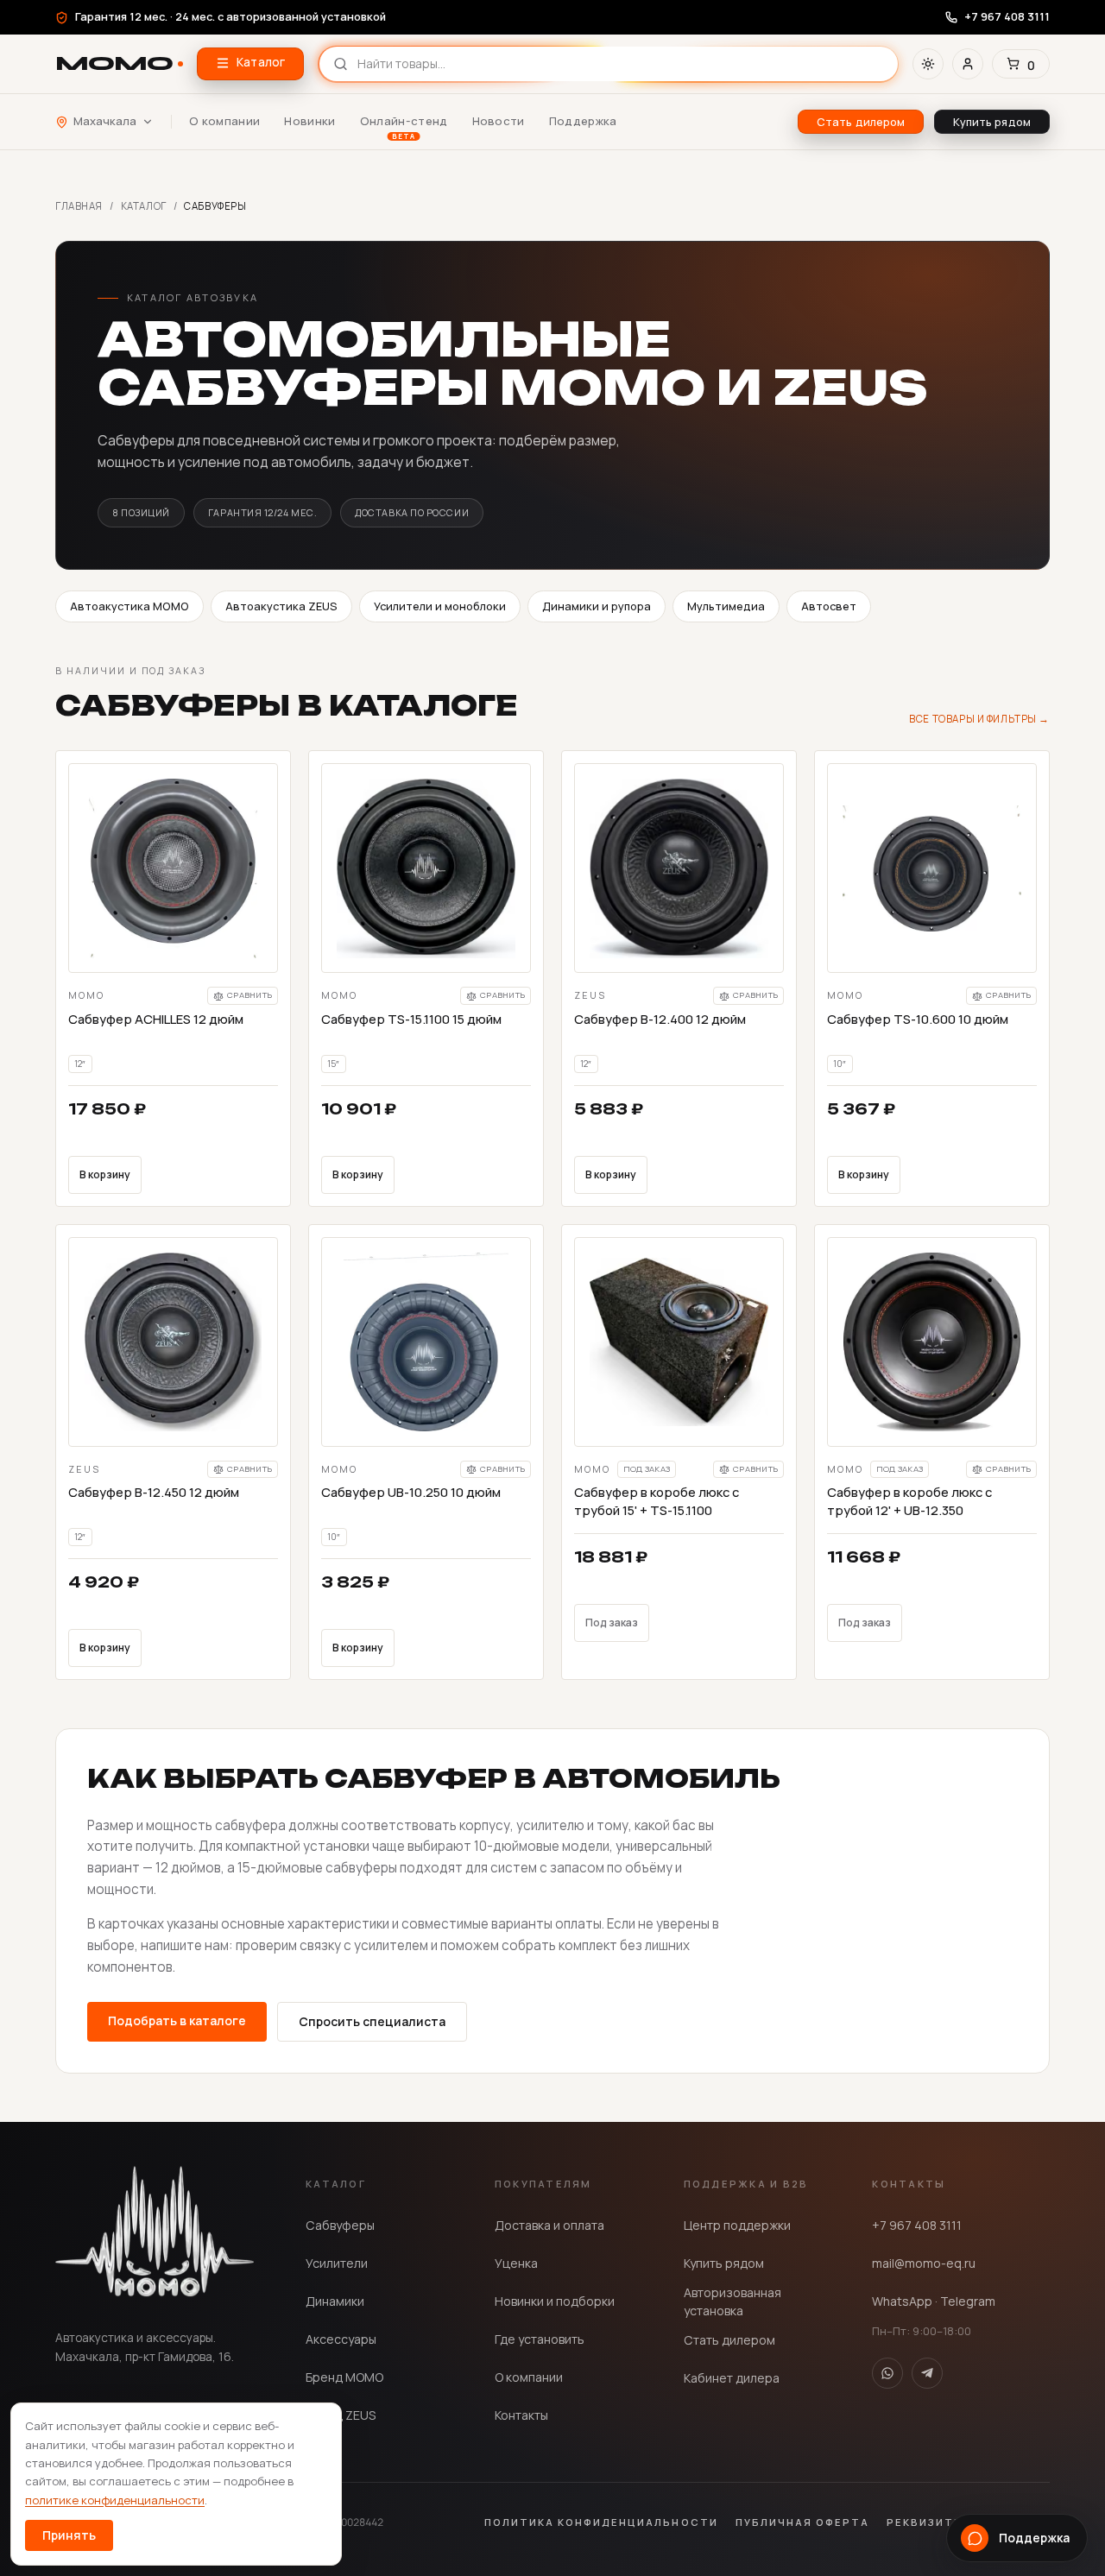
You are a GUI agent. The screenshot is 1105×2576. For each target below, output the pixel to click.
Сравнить (249, 995)
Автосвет (829, 606)
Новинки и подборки (555, 2301)
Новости (499, 121)
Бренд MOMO (344, 2377)
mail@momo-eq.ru (924, 2263)
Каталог (144, 206)
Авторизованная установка (732, 2301)
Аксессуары (341, 2339)
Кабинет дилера (732, 2378)
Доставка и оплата (549, 2225)
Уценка (516, 2263)
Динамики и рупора (597, 606)
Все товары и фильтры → (979, 719)
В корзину (105, 1174)
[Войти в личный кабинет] (968, 64)
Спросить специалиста (372, 2021)
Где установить (540, 2339)
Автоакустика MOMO (129, 606)
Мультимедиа (726, 606)
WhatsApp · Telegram (934, 2301)
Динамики (335, 2301)
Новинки (309, 121)
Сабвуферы (340, 2225)
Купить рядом (724, 2263)
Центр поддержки (737, 2225)
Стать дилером (729, 2340)
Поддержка (583, 121)
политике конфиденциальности (115, 2500)
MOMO (114, 63)
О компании (224, 121)
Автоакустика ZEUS (281, 606)
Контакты (521, 2415)
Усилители (337, 2263)
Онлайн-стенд (404, 122)
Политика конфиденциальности (601, 2522)
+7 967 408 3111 (917, 2225)
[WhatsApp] (887, 2373)
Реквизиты (925, 2522)
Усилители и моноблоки (440, 606)
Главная (79, 206)
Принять (69, 2535)
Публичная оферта (802, 2522)
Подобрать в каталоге (177, 2020)
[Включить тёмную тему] (928, 64)
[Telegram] (927, 2373)
